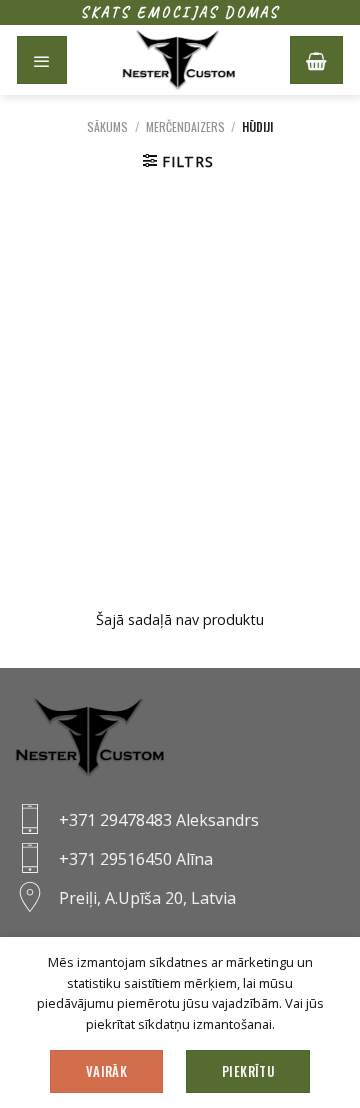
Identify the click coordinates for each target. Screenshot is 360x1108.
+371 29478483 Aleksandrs (159, 820)
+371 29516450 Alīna (136, 859)
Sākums (107, 126)
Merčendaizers (185, 126)
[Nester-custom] (178, 60)
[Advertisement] (180, 388)
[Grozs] (316, 60)
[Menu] (42, 60)
